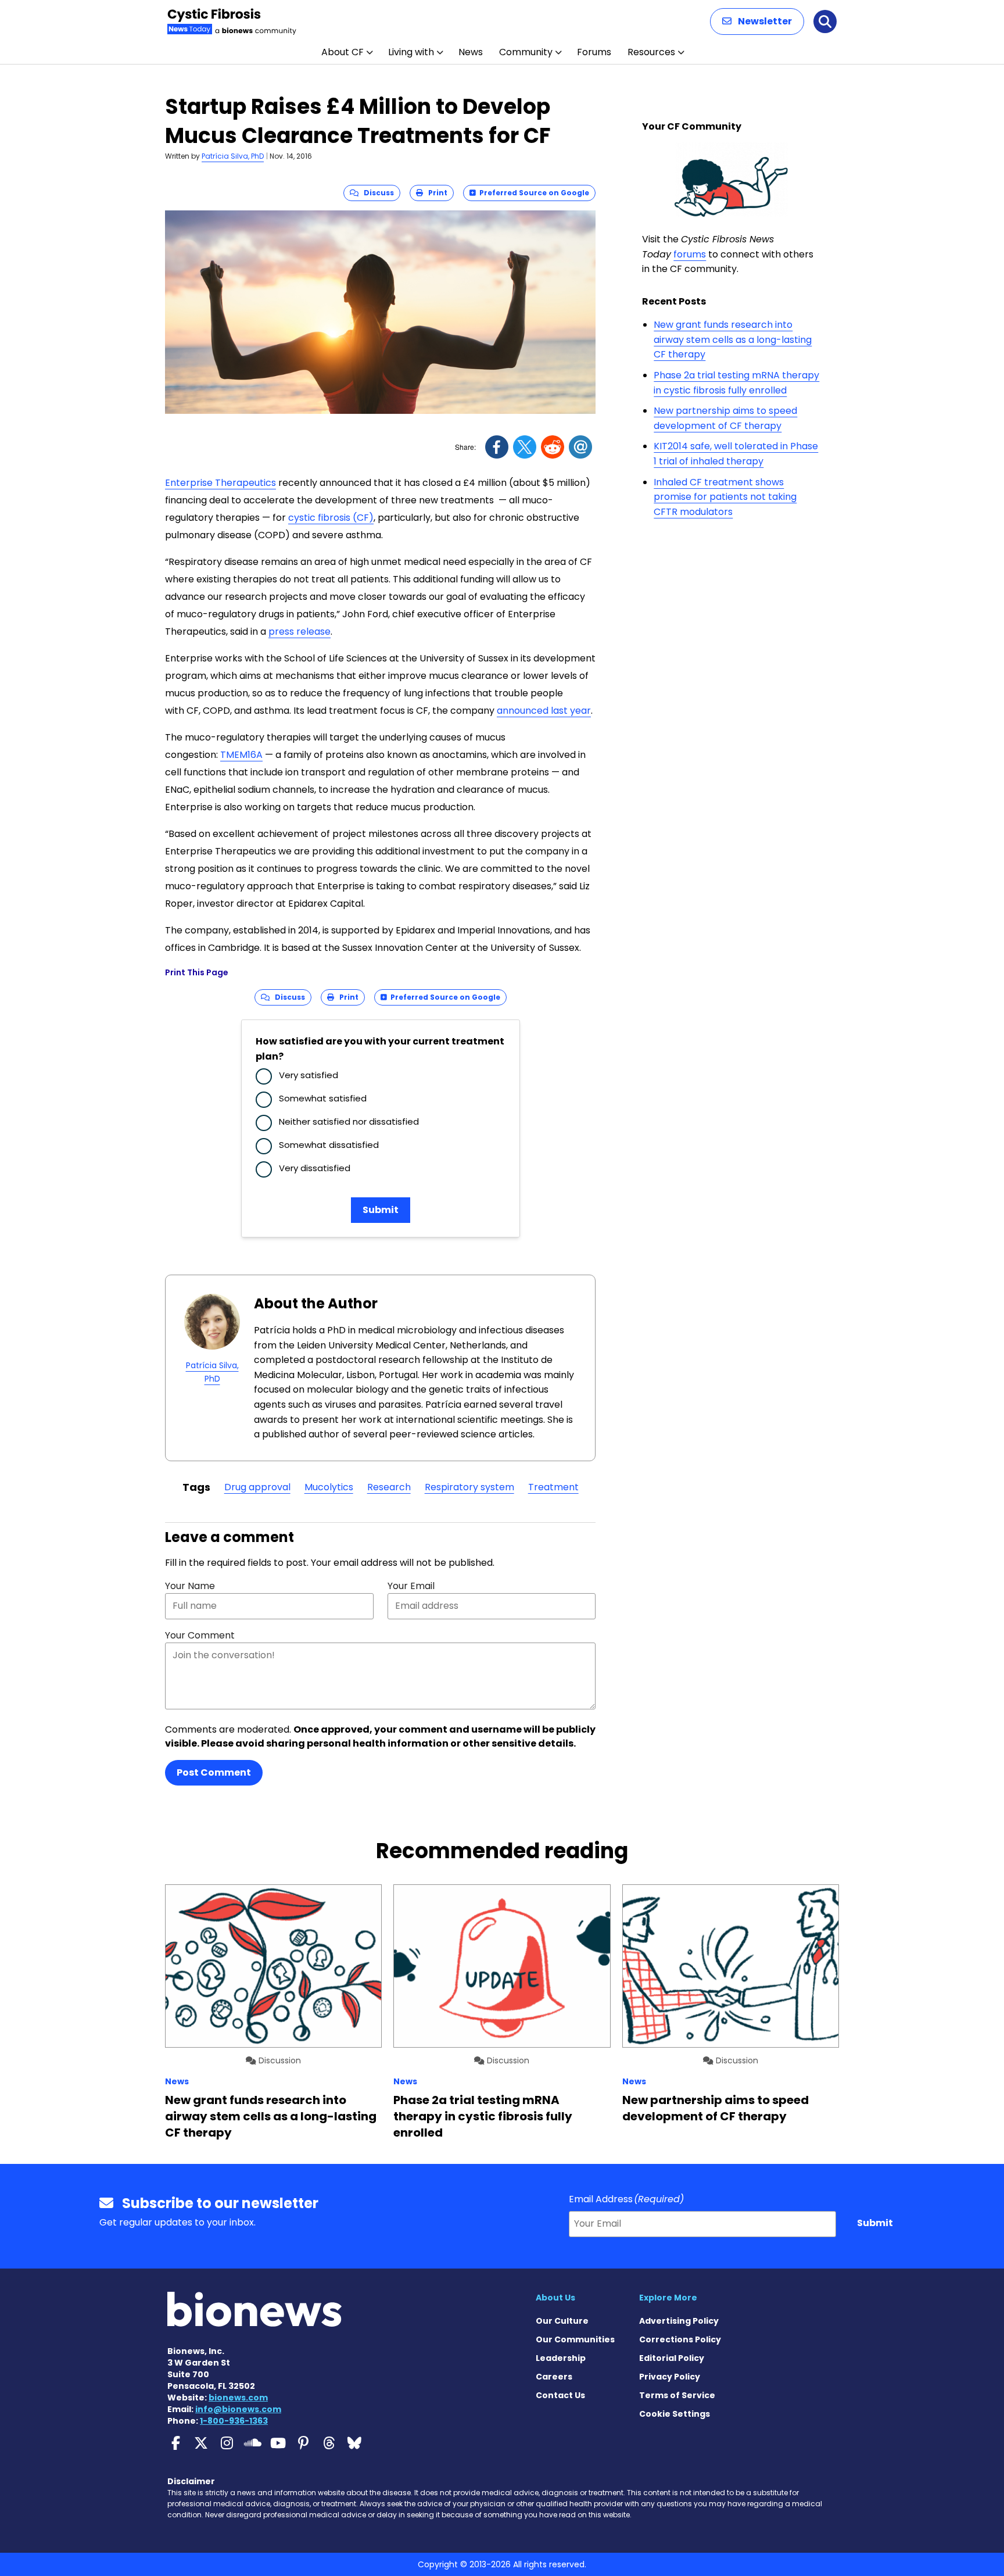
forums (690, 254)
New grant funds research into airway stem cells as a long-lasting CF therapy (733, 339)
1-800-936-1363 (234, 2421)
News (471, 52)
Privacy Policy (670, 2377)
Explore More (668, 2298)
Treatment (553, 1487)
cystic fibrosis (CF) (331, 518)
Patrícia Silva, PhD (233, 156)
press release (300, 632)
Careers (554, 2377)
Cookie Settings (675, 2414)
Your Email (411, 1586)
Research (389, 1487)
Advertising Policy (679, 2321)
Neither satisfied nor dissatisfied (349, 1121)
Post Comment (214, 1772)
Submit (381, 1210)
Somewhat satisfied (323, 1098)
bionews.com (238, 2398)
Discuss (376, 193)
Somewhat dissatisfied (329, 1145)
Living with (411, 52)
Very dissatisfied (315, 1168)
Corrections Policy (680, 2339)
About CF (343, 52)
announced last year (544, 711)
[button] (757, 22)
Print (435, 193)
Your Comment (200, 1635)
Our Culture (562, 2321)
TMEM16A (241, 755)
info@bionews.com (238, 2409)
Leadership (561, 2358)
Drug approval (257, 1487)
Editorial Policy (672, 2358)
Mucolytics (329, 1487)
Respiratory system (469, 1487)
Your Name (190, 1586)
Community (526, 52)
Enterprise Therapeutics (220, 483)
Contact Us (560, 2395)
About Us (555, 2298)
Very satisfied (309, 1075)
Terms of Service (677, 2395)
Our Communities (575, 2339)
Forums (594, 52)
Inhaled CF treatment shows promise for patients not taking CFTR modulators (725, 497)
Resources (651, 52)
